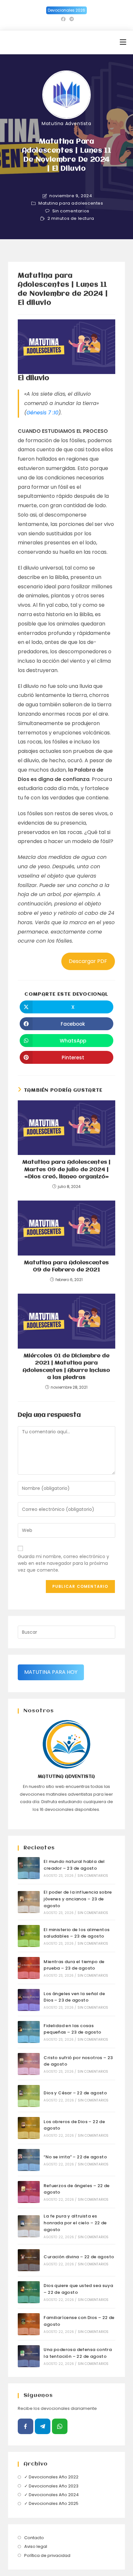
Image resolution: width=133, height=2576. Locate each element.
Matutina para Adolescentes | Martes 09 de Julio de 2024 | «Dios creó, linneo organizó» (66, 1170)
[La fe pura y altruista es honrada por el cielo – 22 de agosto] (29, 2226)
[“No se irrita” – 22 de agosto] (29, 2160)
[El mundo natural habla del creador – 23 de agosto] (29, 1868)
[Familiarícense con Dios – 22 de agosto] (29, 2324)
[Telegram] (43, 2426)
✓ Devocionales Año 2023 (51, 2486)
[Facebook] (26, 2426)
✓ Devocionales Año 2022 (51, 2477)
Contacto (34, 2538)
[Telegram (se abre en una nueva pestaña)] (71, 19)
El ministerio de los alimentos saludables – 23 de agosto (77, 1933)
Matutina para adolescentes (71, 203)
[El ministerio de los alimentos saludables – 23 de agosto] (29, 1936)
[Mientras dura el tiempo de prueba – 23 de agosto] (29, 1968)
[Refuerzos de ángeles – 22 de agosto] (29, 2192)
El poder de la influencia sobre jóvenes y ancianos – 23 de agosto (78, 1899)
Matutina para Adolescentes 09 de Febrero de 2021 (66, 1266)
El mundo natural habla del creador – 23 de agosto (74, 1865)
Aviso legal (36, 2546)
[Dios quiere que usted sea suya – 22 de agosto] (29, 2292)
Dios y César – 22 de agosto (75, 2093)
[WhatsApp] (60, 2426)
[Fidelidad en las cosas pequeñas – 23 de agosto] (29, 2032)
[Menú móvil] (123, 42)
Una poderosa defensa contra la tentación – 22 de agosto (78, 2353)
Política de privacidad (47, 2555)
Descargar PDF (88, 961)
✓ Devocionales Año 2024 (51, 2495)
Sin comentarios (71, 211)
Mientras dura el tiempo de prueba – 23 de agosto (74, 1965)
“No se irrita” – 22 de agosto (75, 2157)
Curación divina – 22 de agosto (79, 2257)
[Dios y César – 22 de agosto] (29, 2096)
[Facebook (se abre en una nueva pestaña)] (63, 19)
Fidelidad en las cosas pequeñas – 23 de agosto (72, 2029)
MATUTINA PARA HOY (51, 1672)
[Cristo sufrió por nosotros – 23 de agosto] (29, 2064)
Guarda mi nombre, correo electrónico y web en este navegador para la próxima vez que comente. (63, 1563)
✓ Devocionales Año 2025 (51, 2503)
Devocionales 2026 (66, 10)
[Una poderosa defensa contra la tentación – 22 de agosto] (29, 2356)
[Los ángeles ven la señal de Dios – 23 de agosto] (29, 2000)
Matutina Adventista (66, 123)
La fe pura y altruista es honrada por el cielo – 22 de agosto (75, 2223)
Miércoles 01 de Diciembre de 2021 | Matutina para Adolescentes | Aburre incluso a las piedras (66, 1367)
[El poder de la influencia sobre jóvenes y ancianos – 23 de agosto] (29, 1902)
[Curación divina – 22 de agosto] (29, 2260)
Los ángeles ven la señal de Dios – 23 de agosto (74, 1997)
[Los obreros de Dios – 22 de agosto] (29, 2128)
